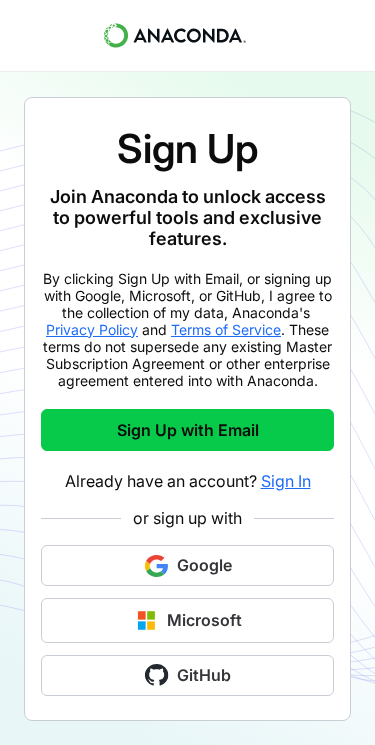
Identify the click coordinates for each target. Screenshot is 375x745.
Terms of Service (226, 329)
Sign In (286, 481)
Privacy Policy (92, 329)
